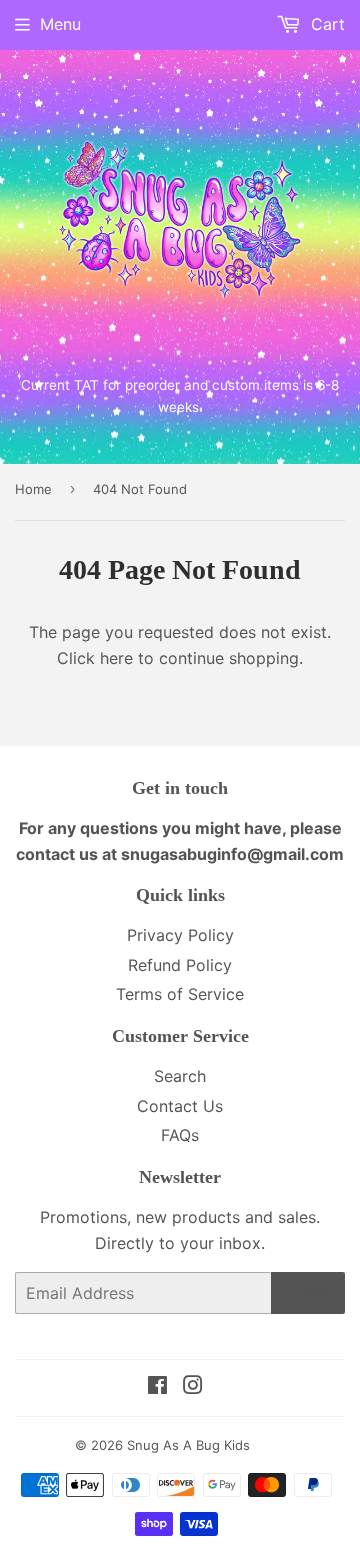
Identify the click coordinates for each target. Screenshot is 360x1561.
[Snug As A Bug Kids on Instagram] (193, 1387)
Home (33, 489)
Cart (325, 24)
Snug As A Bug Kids (188, 1445)
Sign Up (308, 1293)
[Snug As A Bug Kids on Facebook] (157, 1387)
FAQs (180, 1135)
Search (180, 1076)
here (116, 658)
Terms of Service (180, 994)
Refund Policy (180, 965)
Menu (60, 24)
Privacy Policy (180, 935)
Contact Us (180, 1106)
